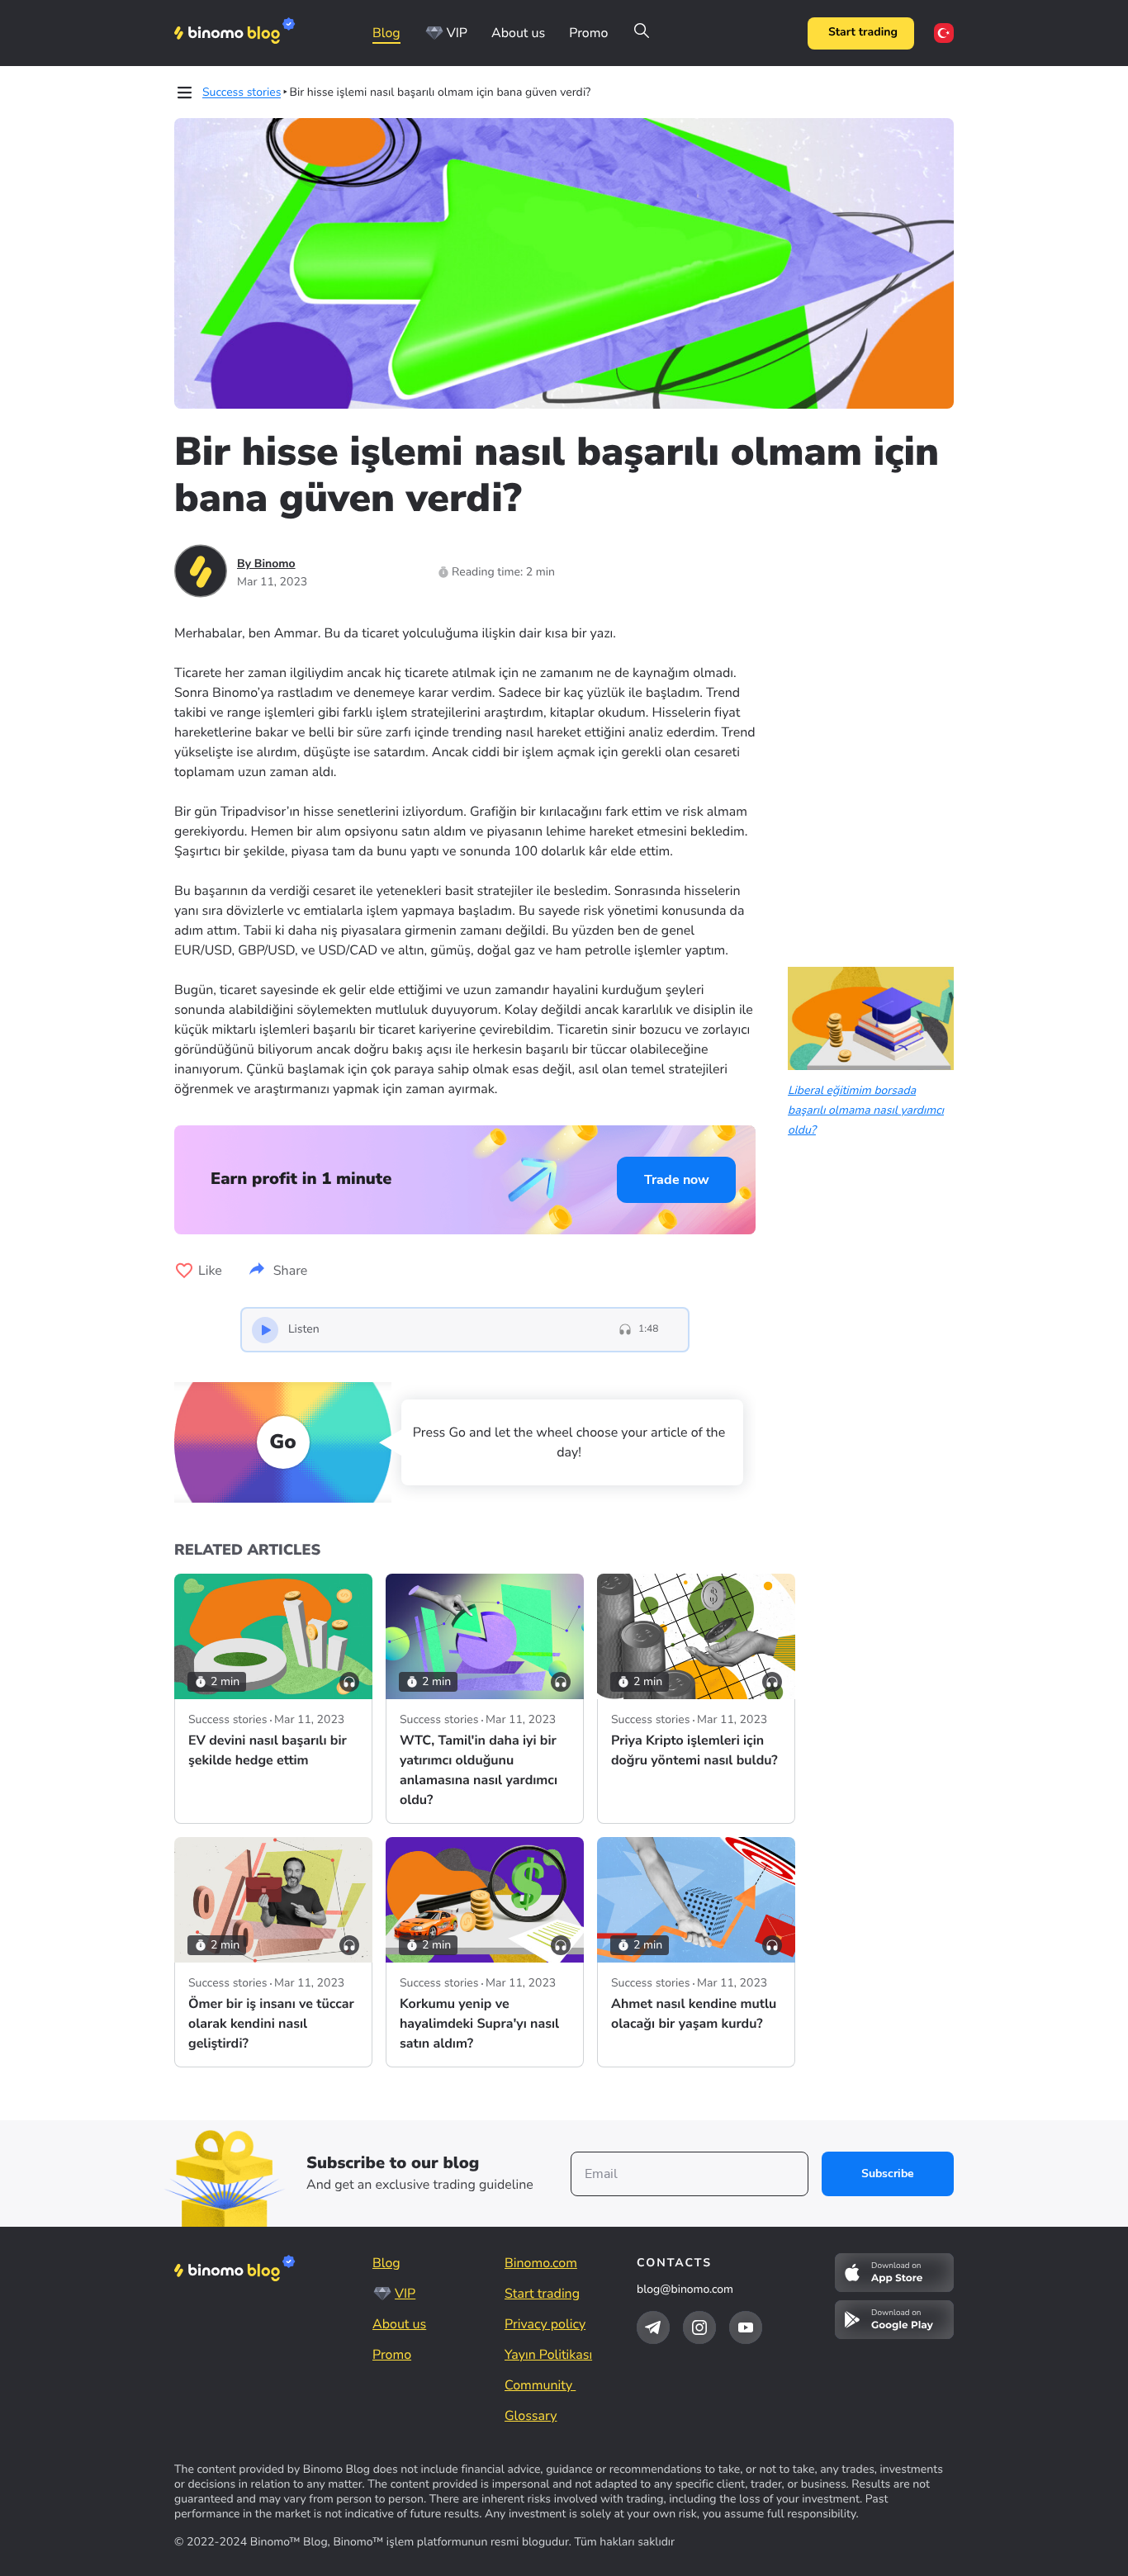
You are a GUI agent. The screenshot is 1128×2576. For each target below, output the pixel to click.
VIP (457, 33)
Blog (386, 33)
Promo (588, 33)
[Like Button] (184, 1271)
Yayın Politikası (548, 2355)
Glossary (531, 2416)
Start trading (863, 33)
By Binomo (266, 563)
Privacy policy (545, 2324)
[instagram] (699, 2327)
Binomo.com (541, 2263)
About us (518, 33)
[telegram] (653, 2327)
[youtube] (746, 2327)
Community (540, 2385)
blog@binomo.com (685, 2289)
